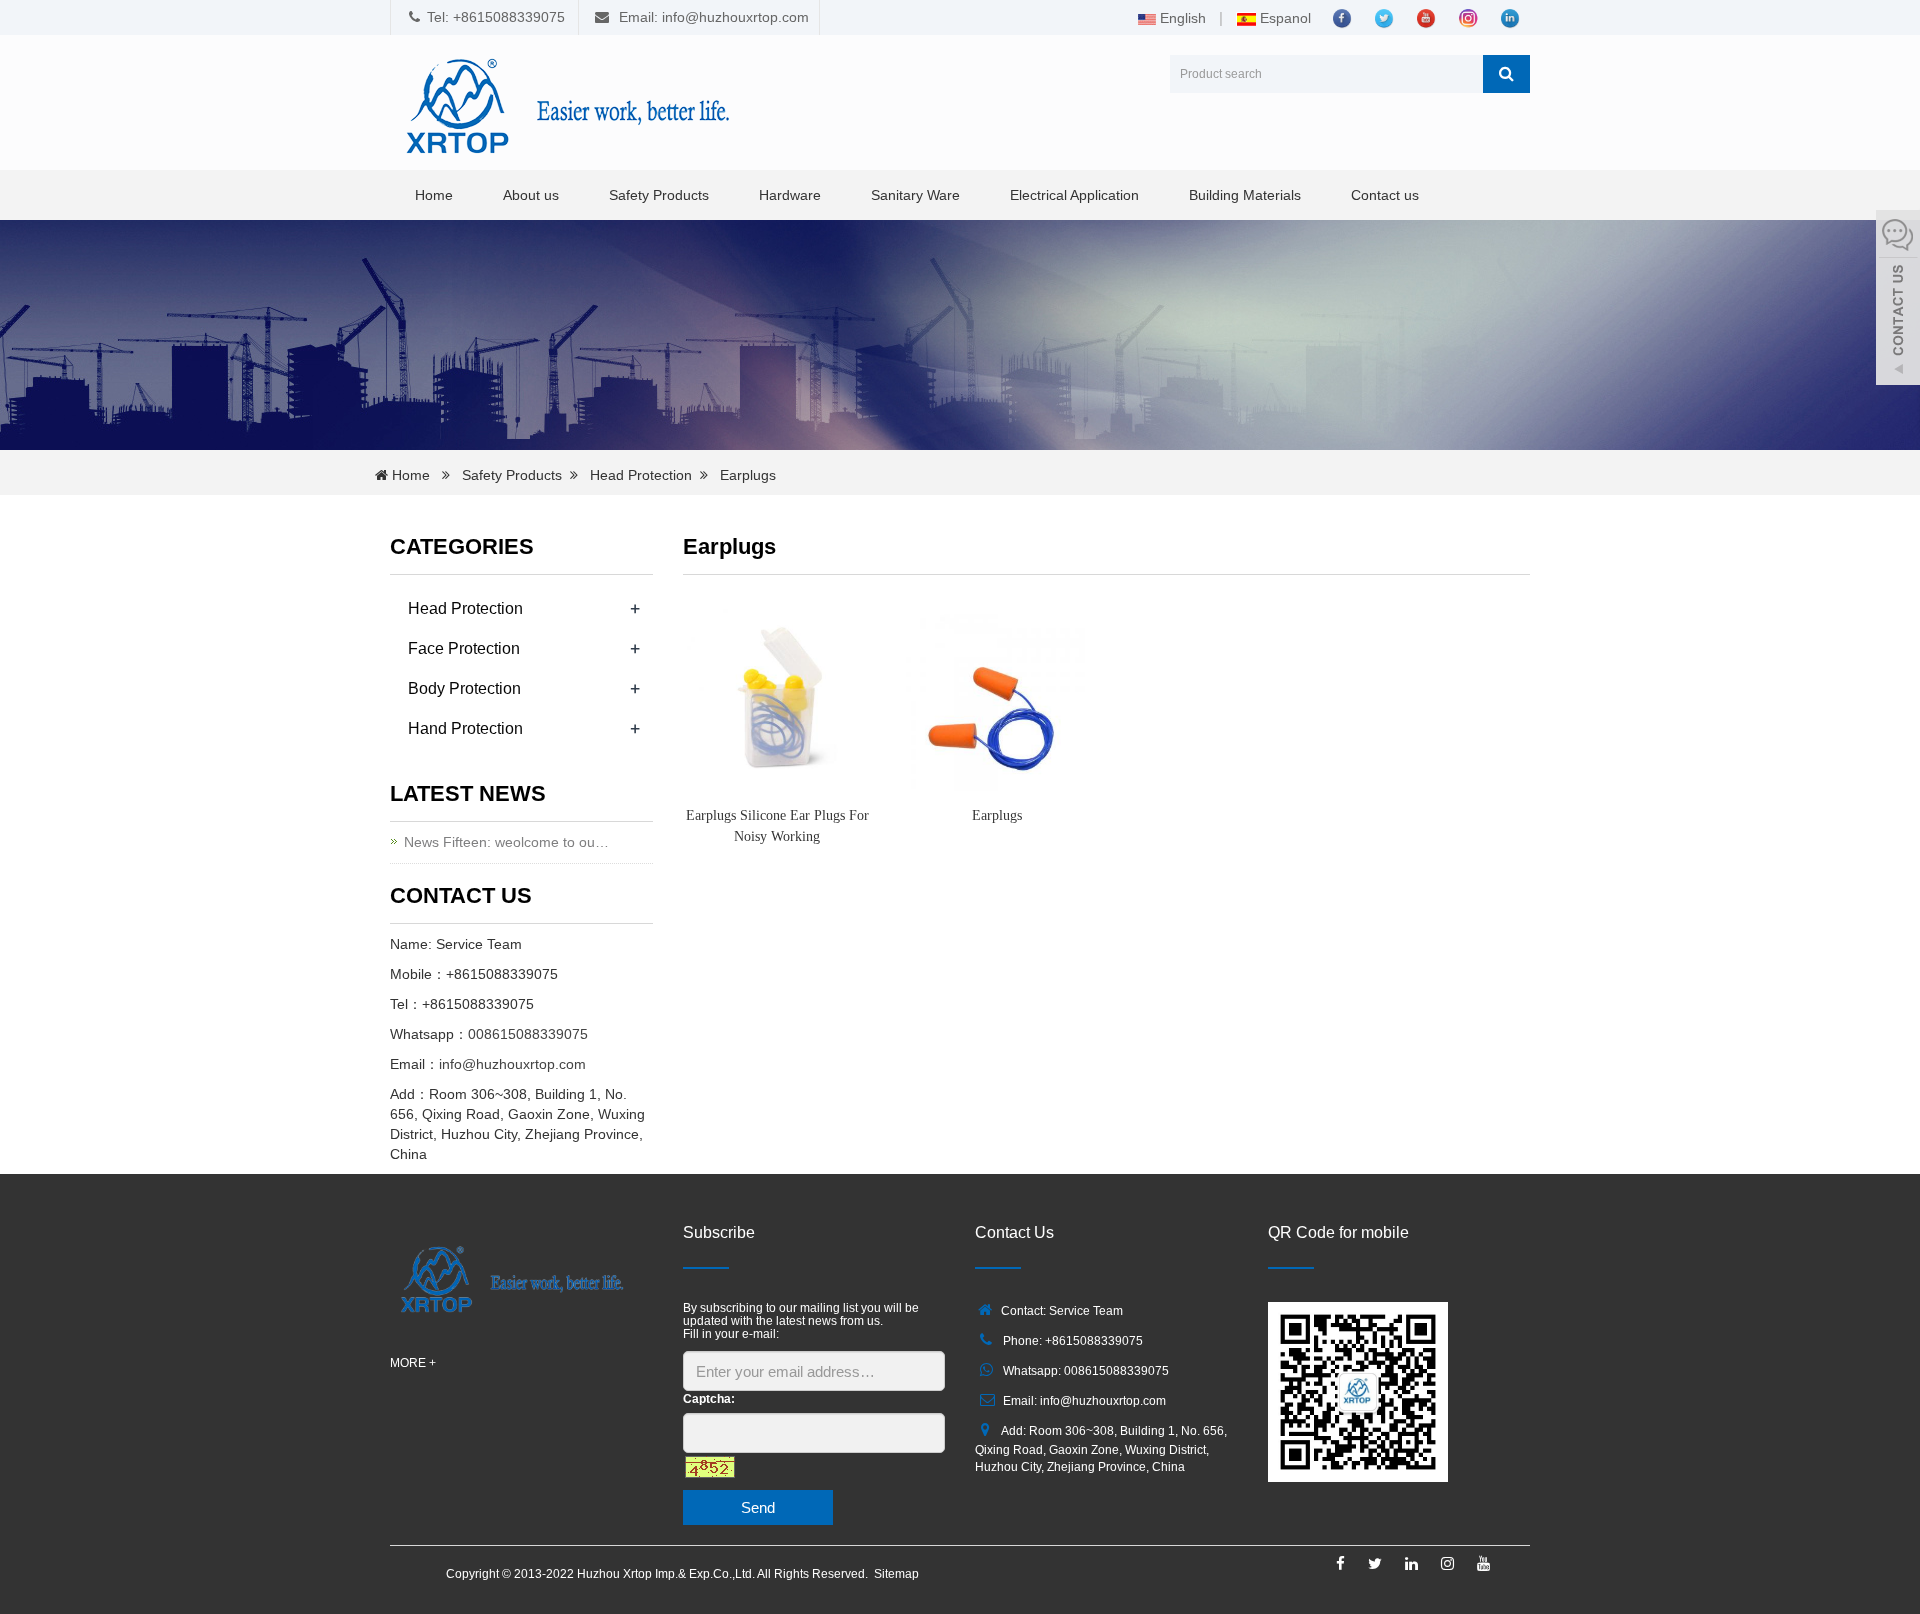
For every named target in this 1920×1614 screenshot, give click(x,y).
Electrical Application (1074, 195)
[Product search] (1506, 74)
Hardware (790, 195)
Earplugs (748, 475)
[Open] (1898, 300)
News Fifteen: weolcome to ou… (506, 842)
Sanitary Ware (915, 195)
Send (758, 1507)
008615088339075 (528, 1034)
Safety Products (659, 195)
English (1181, 18)
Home (434, 195)
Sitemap (896, 1574)
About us (531, 195)
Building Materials (1245, 195)
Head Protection (641, 475)
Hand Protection (465, 728)
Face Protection (464, 648)
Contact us (1385, 195)
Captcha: (709, 1399)
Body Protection (464, 688)
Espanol (1283, 18)
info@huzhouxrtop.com (512, 1064)
